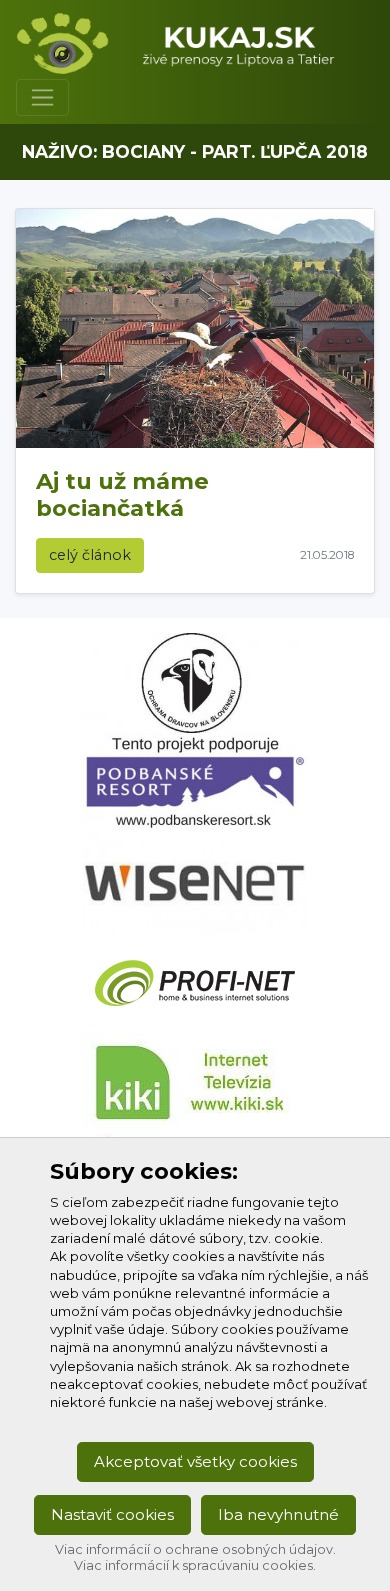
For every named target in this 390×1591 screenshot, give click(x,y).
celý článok (90, 555)
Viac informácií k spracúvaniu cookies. (195, 1565)
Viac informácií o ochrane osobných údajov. (195, 1549)
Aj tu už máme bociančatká (122, 494)
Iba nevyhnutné (278, 1514)
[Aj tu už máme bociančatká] (195, 328)
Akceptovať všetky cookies (195, 1461)
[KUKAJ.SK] (187, 43)
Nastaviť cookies (112, 1514)
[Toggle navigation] (42, 97)
